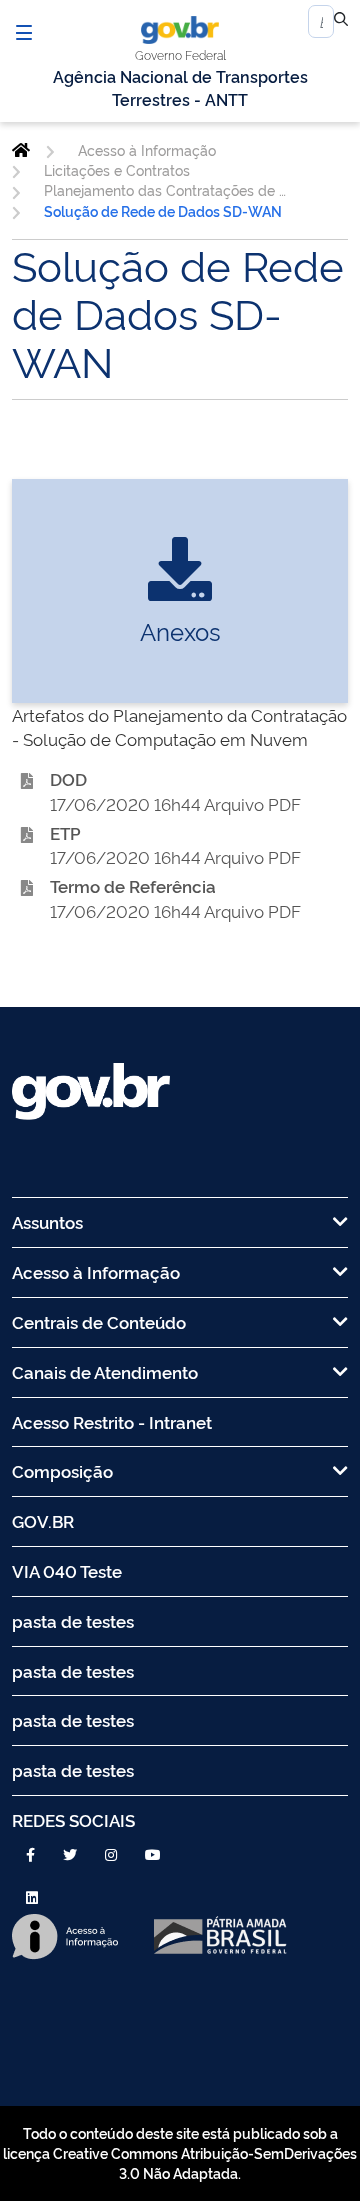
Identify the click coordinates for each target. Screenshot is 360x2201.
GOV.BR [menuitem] (43, 1520)
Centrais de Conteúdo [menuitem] (99, 1321)
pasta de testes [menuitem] (73, 1620)
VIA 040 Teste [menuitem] (67, 1570)
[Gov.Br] (179, 30)
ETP (65, 832)
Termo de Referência (133, 885)
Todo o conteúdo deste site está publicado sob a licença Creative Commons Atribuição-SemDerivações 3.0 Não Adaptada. (180, 2153)
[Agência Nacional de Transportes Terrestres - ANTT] (21, 150)
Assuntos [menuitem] (47, 1221)
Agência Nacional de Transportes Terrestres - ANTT (180, 87)
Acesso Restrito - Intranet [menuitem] (112, 1421)
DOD (68, 778)
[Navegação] (24, 32)
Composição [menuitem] (62, 1470)
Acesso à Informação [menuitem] (96, 1271)
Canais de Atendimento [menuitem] (105, 1371)
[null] (341, 22)
